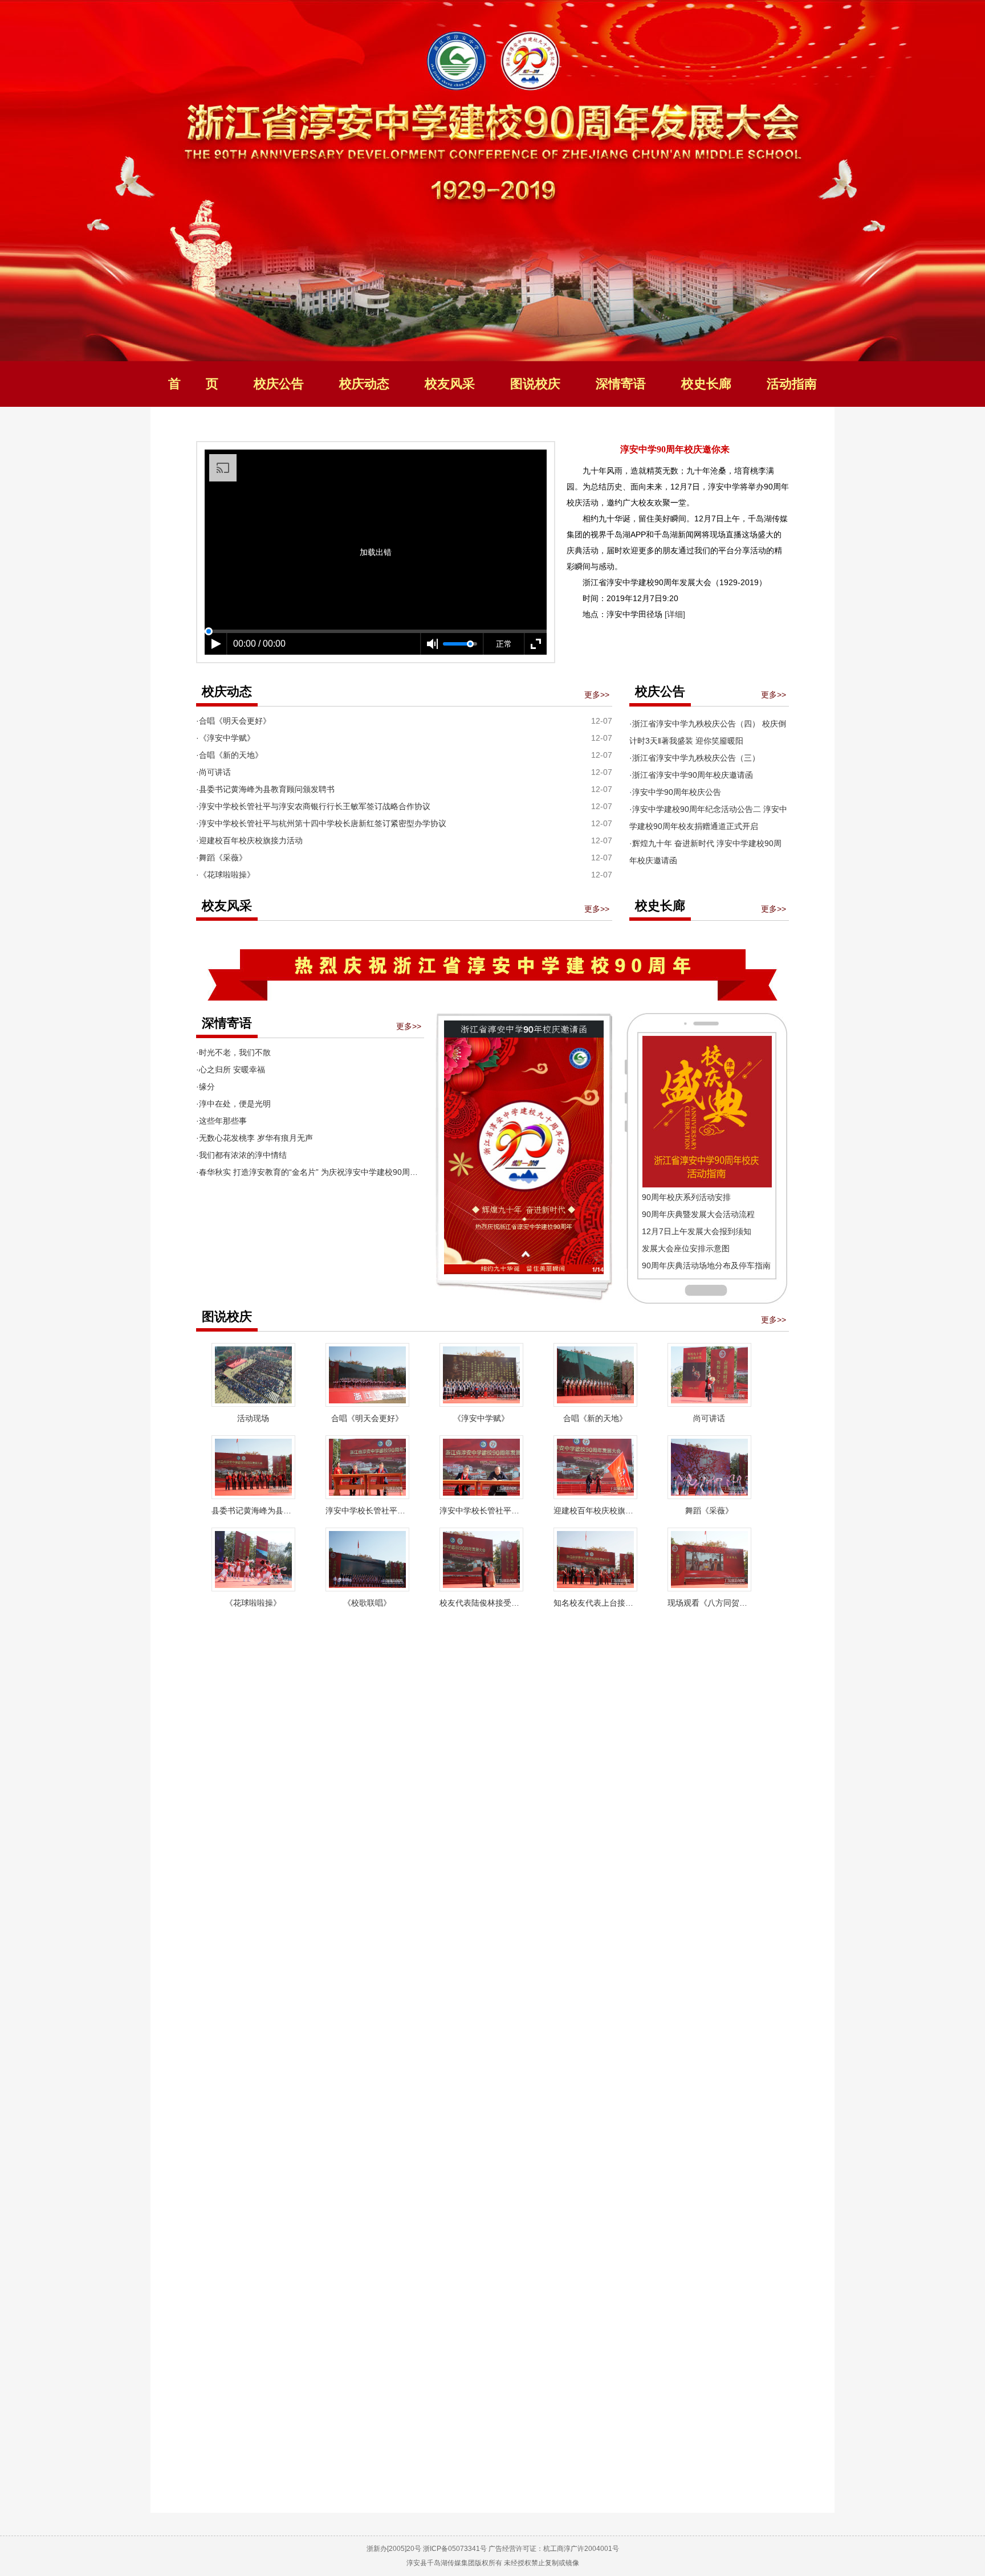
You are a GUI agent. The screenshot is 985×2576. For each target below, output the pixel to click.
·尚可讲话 (213, 772)
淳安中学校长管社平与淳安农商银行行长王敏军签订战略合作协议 (367, 1511)
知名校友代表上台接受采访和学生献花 (595, 1603)
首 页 (193, 384)
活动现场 (253, 1418)
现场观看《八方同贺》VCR (709, 1603)
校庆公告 (279, 384)
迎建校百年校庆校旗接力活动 (595, 1511)
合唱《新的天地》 (595, 1418)
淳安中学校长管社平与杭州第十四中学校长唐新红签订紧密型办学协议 (481, 1511)
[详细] (674, 614)
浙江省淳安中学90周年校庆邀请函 (693, 775)
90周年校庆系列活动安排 (686, 1197)
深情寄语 (621, 384)
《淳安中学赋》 (481, 1418)
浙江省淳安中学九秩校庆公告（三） (696, 758)
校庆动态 (364, 384)
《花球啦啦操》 (253, 1603)
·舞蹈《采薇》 (221, 858)
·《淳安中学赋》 (225, 738)
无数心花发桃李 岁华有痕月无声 (256, 1138)
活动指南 (792, 384)
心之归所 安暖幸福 (232, 1069)
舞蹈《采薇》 (709, 1511)
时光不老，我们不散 (235, 1052)
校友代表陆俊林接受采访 (481, 1603)
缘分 (207, 1087)
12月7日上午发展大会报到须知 (697, 1231)
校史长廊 (706, 384)
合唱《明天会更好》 (367, 1418)
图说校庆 (535, 384)
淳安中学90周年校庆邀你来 (675, 449)
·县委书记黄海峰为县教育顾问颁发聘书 (265, 789)
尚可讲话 (709, 1418)
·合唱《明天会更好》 (233, 721)
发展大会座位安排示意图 (686, 1248)
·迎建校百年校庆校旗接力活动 (249, 840)
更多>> (597, 695)
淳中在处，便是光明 (235, 1104)
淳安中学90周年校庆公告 (677, 792)
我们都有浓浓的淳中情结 (243, 1155)
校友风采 (450, 384)
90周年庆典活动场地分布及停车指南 (706, 1265)
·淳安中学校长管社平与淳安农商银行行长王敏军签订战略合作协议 (313, 806)
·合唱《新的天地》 (229, 755)
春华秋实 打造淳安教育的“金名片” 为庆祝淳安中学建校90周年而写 (316, 1172)
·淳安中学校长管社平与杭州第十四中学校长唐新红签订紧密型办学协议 (321, 823)
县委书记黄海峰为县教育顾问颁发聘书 (253, 1511)
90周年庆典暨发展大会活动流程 (698, 1214)
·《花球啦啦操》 (225, 875)
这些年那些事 (223, 1121)
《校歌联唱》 (367, 1603)
